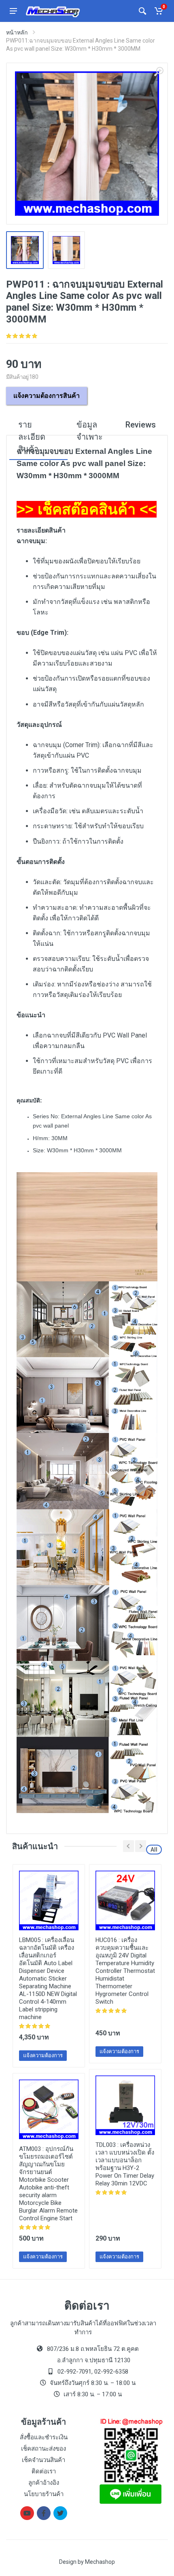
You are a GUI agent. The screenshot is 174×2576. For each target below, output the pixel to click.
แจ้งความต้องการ (43, 2055)
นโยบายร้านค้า (44, 2494)
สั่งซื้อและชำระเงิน (44, 2437)
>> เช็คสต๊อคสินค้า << (87, 509)
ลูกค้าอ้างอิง (44, 2483)
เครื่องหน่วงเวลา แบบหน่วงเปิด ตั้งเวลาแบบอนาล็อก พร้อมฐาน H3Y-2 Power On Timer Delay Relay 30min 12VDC (125, 2164)
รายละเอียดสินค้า (32, 437)
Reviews (141, 425)
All (154, 1850)
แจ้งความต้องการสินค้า (47, 396)
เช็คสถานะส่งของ (43, 2449)
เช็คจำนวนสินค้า (43, 2460)
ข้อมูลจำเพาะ (90, 431)
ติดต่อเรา (44, 2471)
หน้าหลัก (17, 32)
